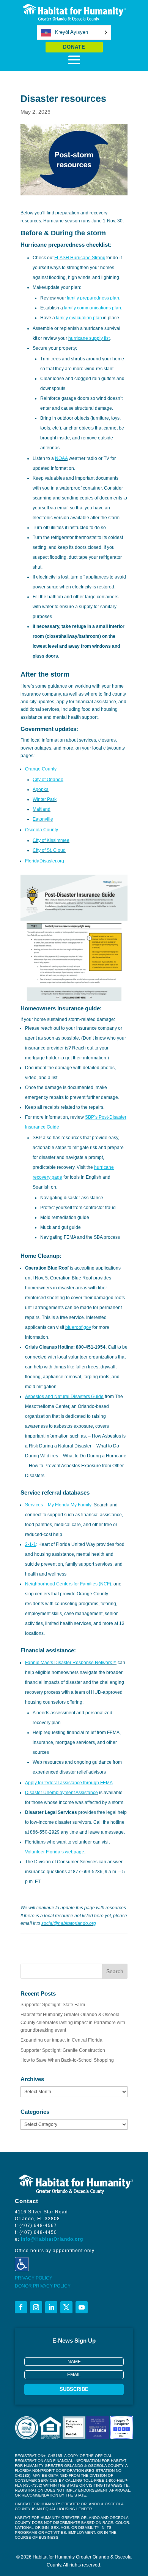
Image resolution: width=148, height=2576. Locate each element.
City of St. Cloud (49, 850)
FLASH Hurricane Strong (80, 258)
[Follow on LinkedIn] (51, 2307)
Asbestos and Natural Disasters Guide (64, 1397)
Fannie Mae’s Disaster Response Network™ (71, 1663)
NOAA (61, 458)
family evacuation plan (79, 318)
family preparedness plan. (94, 298)
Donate (74, 47)
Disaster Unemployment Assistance (61, 1793)
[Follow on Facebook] (21, 2307)
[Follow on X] (66, 2307)
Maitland (42, 809)
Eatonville (43, 819)
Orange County (41, 769)
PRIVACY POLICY (34, 2278)
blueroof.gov (78, 1327)
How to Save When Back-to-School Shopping (67, 2060)
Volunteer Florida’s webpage (55, 1852)
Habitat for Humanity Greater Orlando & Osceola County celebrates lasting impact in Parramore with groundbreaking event (73, 2022)
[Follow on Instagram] (36, 2307)
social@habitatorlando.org (69, 1923)
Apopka (41, 789)
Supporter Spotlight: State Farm (53, 2005)
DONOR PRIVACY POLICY (43, 2286)
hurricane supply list (89, 338)
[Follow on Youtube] (82, 2307)
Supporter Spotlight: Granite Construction (63, 2050)
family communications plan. (93, 308)
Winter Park (45, 799)
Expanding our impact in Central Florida (61, 2040)
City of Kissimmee (51, 840)
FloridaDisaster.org (45, 861)
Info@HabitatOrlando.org (52, 2239)
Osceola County (42, 830)
